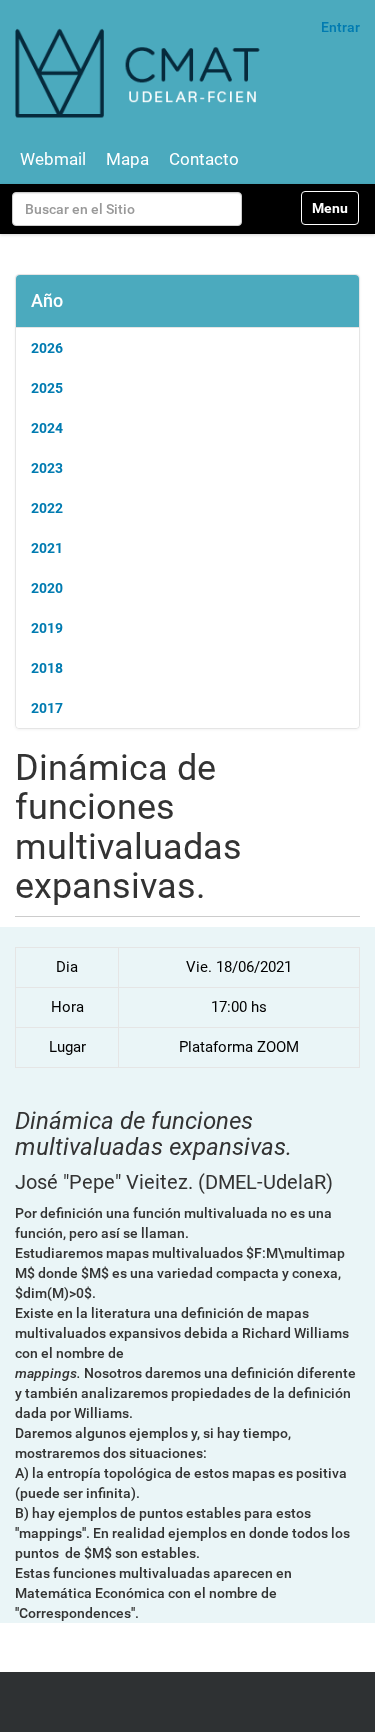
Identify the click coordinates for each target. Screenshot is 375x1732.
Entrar (340, 27)
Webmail (53, 159)
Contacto (204, 159)
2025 (47, 388)
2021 (47, 548)
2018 (47, 668)
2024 (47, 428)
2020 (47, 588)
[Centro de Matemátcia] (140, 72)
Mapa (127, 159)
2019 (47, 628)
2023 (47, 468)
